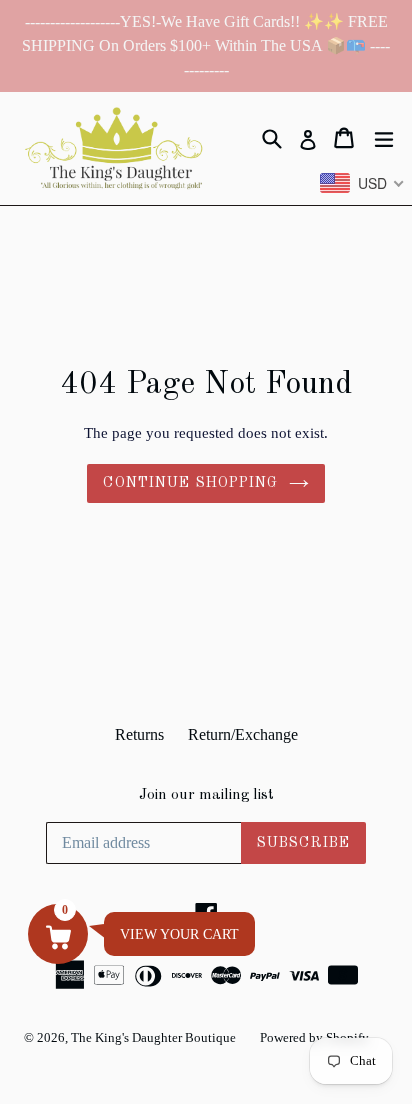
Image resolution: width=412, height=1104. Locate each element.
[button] (58, 934)
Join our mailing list (206, 795)
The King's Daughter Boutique (153, 1037)
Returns (139, 734)
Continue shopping (190, 483)
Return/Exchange (243, 734)
